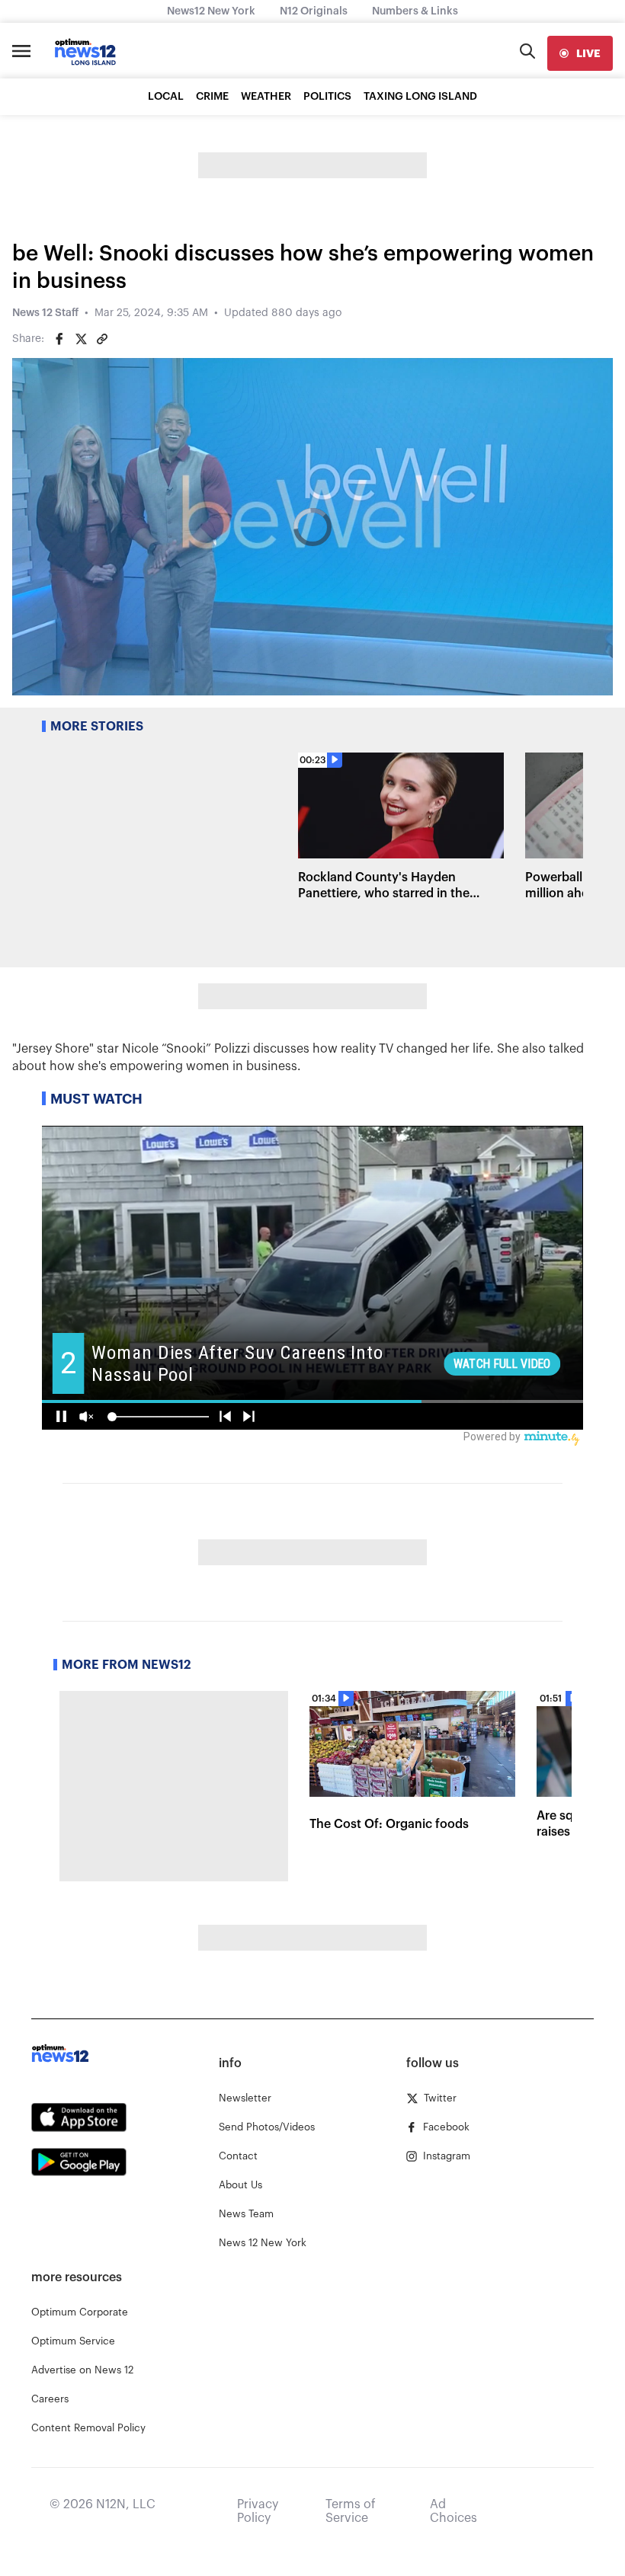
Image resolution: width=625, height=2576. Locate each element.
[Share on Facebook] (59, 339)
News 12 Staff (45, 313)
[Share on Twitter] (81, 339)
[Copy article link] (102, 339)
